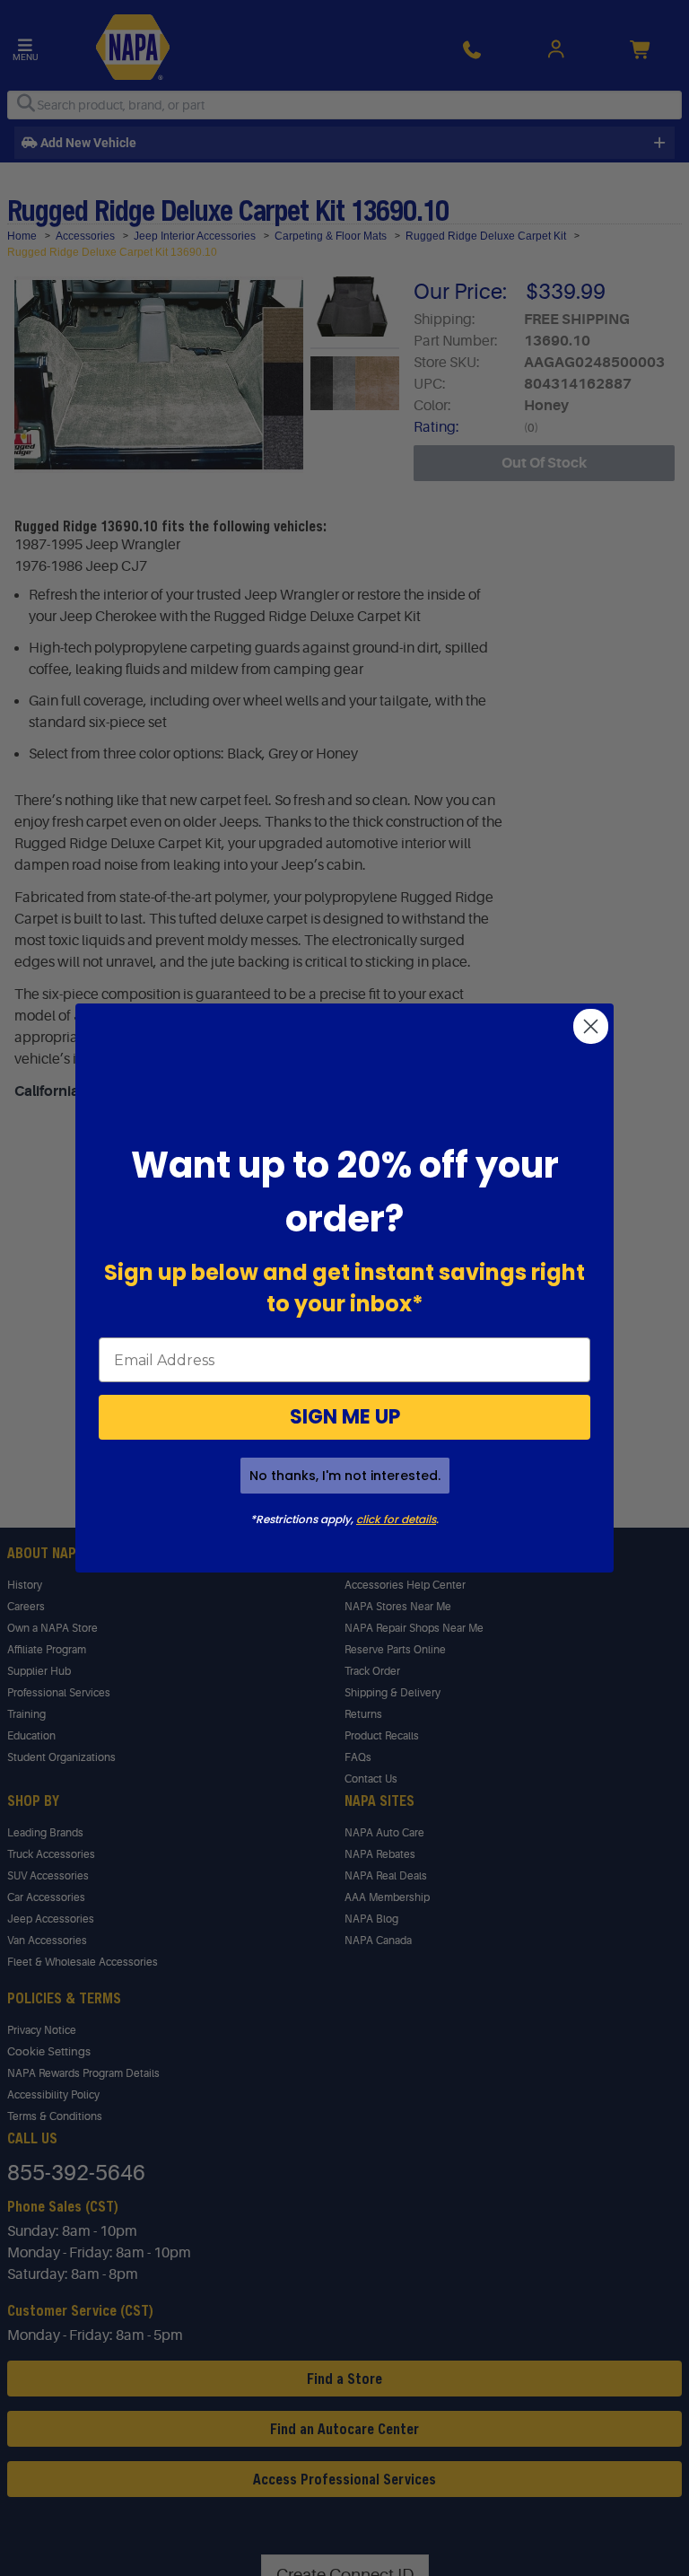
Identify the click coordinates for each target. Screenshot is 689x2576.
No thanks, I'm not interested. (345, 1476)
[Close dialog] (591, 1026)
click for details (396, 1519)
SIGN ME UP (345, 1417)
